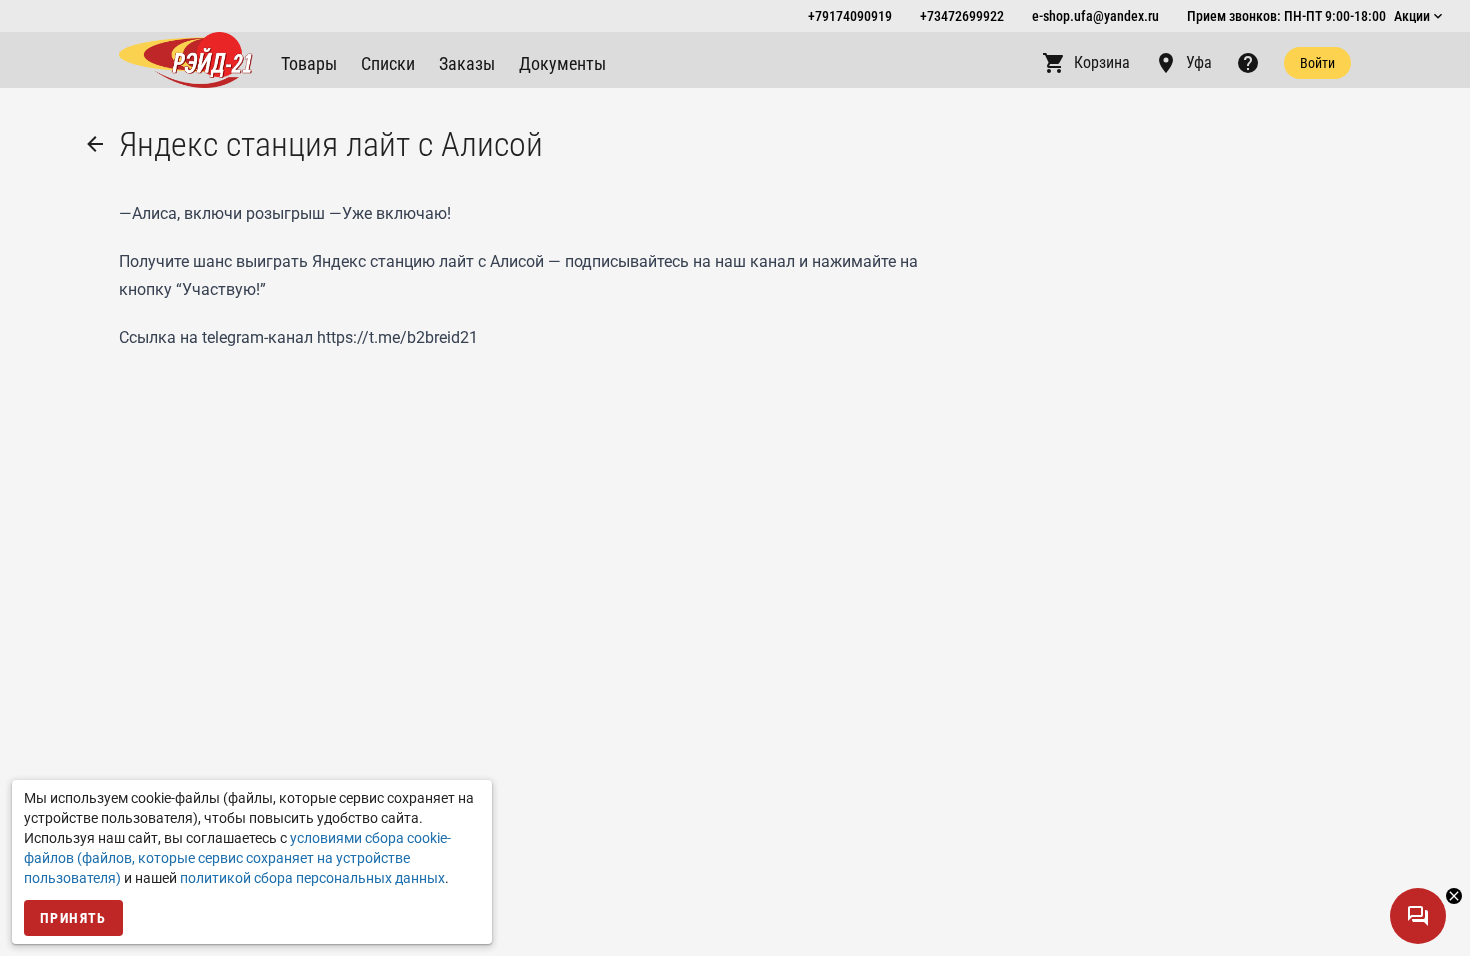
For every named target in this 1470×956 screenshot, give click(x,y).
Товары (309, 63)
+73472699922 (962, 16)
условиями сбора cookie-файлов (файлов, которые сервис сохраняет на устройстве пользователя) (237, 858)
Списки (388, 63)
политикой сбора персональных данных (312, 878)
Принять (73, 918)
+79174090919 (850, 16)
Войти (1317, 63)
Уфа (1199, 62)
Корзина (1102, 62)
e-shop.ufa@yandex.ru (1095, 16)
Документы (562, 63)
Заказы (467, 63)
